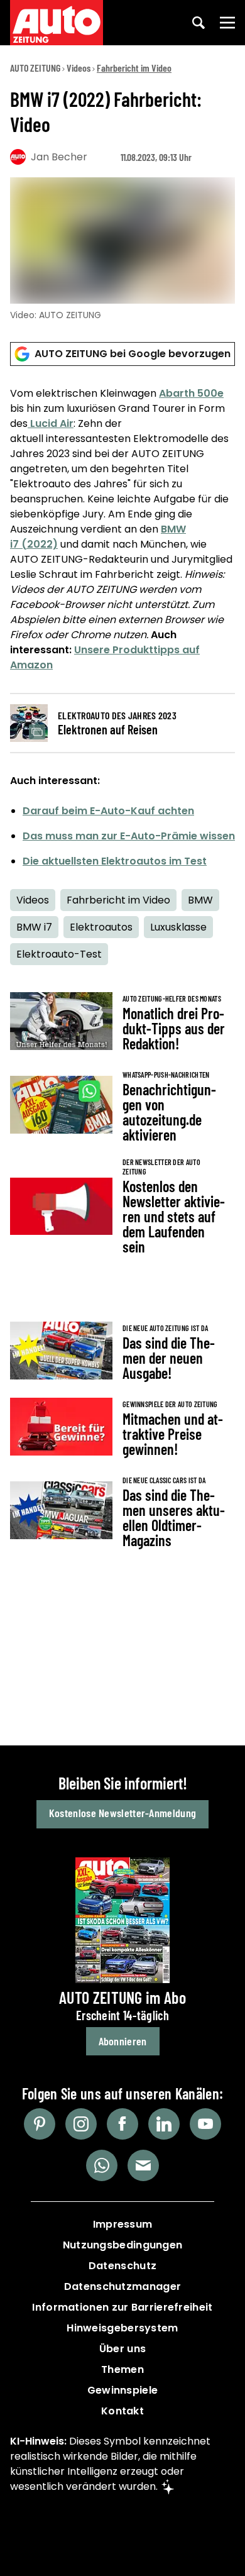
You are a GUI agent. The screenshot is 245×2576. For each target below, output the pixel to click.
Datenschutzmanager (122, 2286)
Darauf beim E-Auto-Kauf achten (108, 811)
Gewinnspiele (123, 2390)
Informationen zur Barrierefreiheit (122, 2307)
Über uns (122, 2349)
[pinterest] (40, 2124)
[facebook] (122, 2124)
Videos (79, 68)
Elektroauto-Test (59, 954)
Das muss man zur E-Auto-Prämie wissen (129, 836)
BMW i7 (34, 927)
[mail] (143, 2165)
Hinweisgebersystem (122, 2328)
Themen (122, 2369)
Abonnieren (123, 2041)
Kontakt (122, 2411)
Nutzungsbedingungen (123, 2245)
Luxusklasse (178, 927)
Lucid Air (51, 423)
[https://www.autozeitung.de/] (57, 23)
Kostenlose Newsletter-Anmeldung (122, 1813)
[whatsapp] (102, 2165)
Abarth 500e (191, 393)
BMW (200, 900)
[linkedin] (164, 2124)
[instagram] (81, 2124)
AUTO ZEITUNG (35, 68)
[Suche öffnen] (199, 23)
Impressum (123, 2224)
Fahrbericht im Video (134, 68)
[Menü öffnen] (227, 23)
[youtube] (205, 2124)
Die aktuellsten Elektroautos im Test (115, 861)
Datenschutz (122, 2266)
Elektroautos (101, 927)
